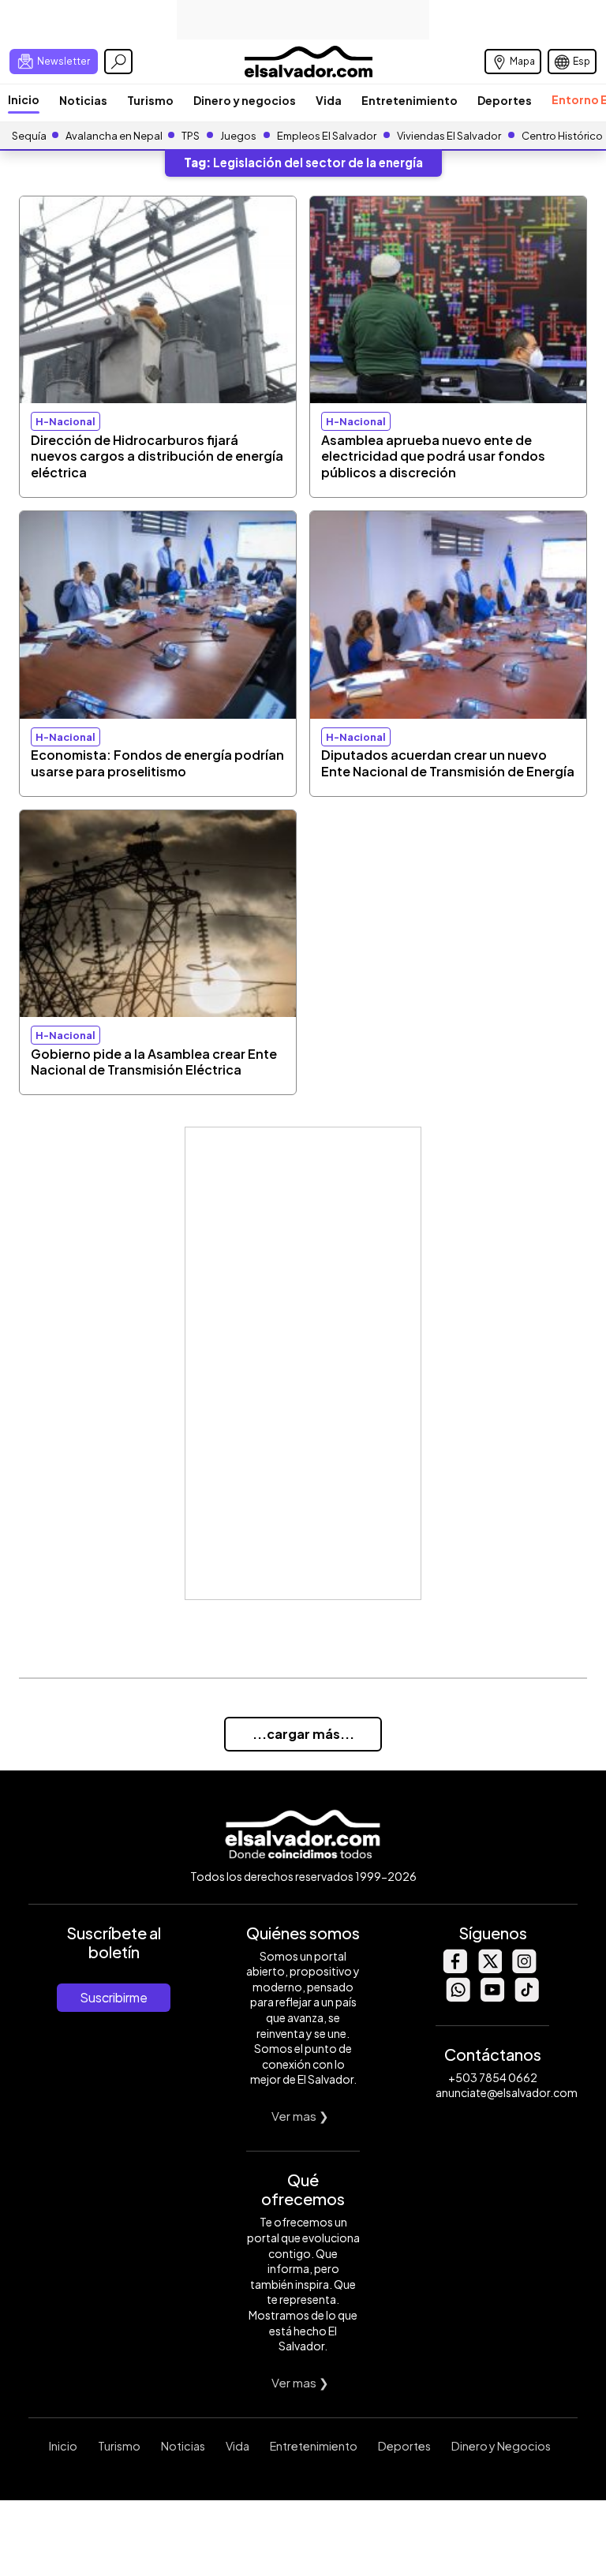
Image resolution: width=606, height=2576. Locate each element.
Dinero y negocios (245, 100)
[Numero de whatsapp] (458, 1997)
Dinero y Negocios (501, 2446)
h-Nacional (65, 421)
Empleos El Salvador (327, 136)
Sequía (29, 136)
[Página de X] (489, 1969)
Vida (329, 100)
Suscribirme (114, 1997)
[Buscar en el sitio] (118, 62)
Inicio (24, 99)
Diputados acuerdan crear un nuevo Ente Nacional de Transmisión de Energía (448, 763)
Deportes (505, 100)
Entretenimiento (410, 100)
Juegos (238, 136)
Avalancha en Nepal (114, 136)
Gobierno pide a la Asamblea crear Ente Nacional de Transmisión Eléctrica (154, 1062)
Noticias (83, 100)
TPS (191, 136)
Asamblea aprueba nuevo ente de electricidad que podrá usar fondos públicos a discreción (433, 456)
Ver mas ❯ (300, 2116)
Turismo (150, 100)
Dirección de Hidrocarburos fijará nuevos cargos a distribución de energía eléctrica (157, 456)
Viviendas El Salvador (449, 136)
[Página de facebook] (454, 1969)
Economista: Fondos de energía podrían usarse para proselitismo (157, 763)
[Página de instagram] (524, 1969)
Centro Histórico (562, 136)
